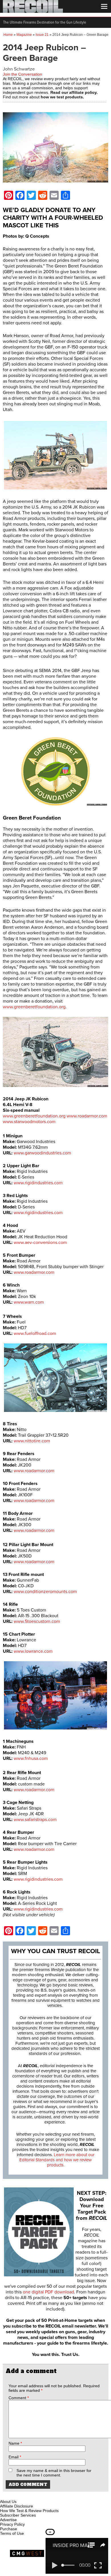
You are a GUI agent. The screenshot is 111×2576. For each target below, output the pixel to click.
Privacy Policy (12, 2524)
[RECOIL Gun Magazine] (33, 11)
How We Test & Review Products (29, 2511)
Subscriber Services (18, 2515)
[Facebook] (5, 2495)
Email (15, 2457)
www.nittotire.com (32, 1441)
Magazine (24, 35)
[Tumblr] (33, 2495)
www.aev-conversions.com (40, 1243)
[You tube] (24, 2495)
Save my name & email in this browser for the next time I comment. (54, 2473)
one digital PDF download (48, 2292)
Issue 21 (42, 35)
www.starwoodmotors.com (29, 1122)
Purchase (9, 2529)
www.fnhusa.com (31, 1758)
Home (8, 35)
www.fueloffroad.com (35, 1333)
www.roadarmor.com (87, 1116)
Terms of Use (12, 2533)
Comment (19, 2398)
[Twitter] (42, 2495)
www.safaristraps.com (35, 1820)
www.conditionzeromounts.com (45, 1592)
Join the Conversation (22, 74)
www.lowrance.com (33, 1651)
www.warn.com (29, 1302)
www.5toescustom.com (37, 1621)
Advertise (8, 2520)
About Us (8, 2502)
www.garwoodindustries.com (42, 1153)
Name (15, 2443)
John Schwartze (19, 69)
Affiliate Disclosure (17, 2506)
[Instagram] (14, 2495)
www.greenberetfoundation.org (34, 1007)
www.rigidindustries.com (38, 1183)
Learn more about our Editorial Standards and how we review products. (57, 2160)
